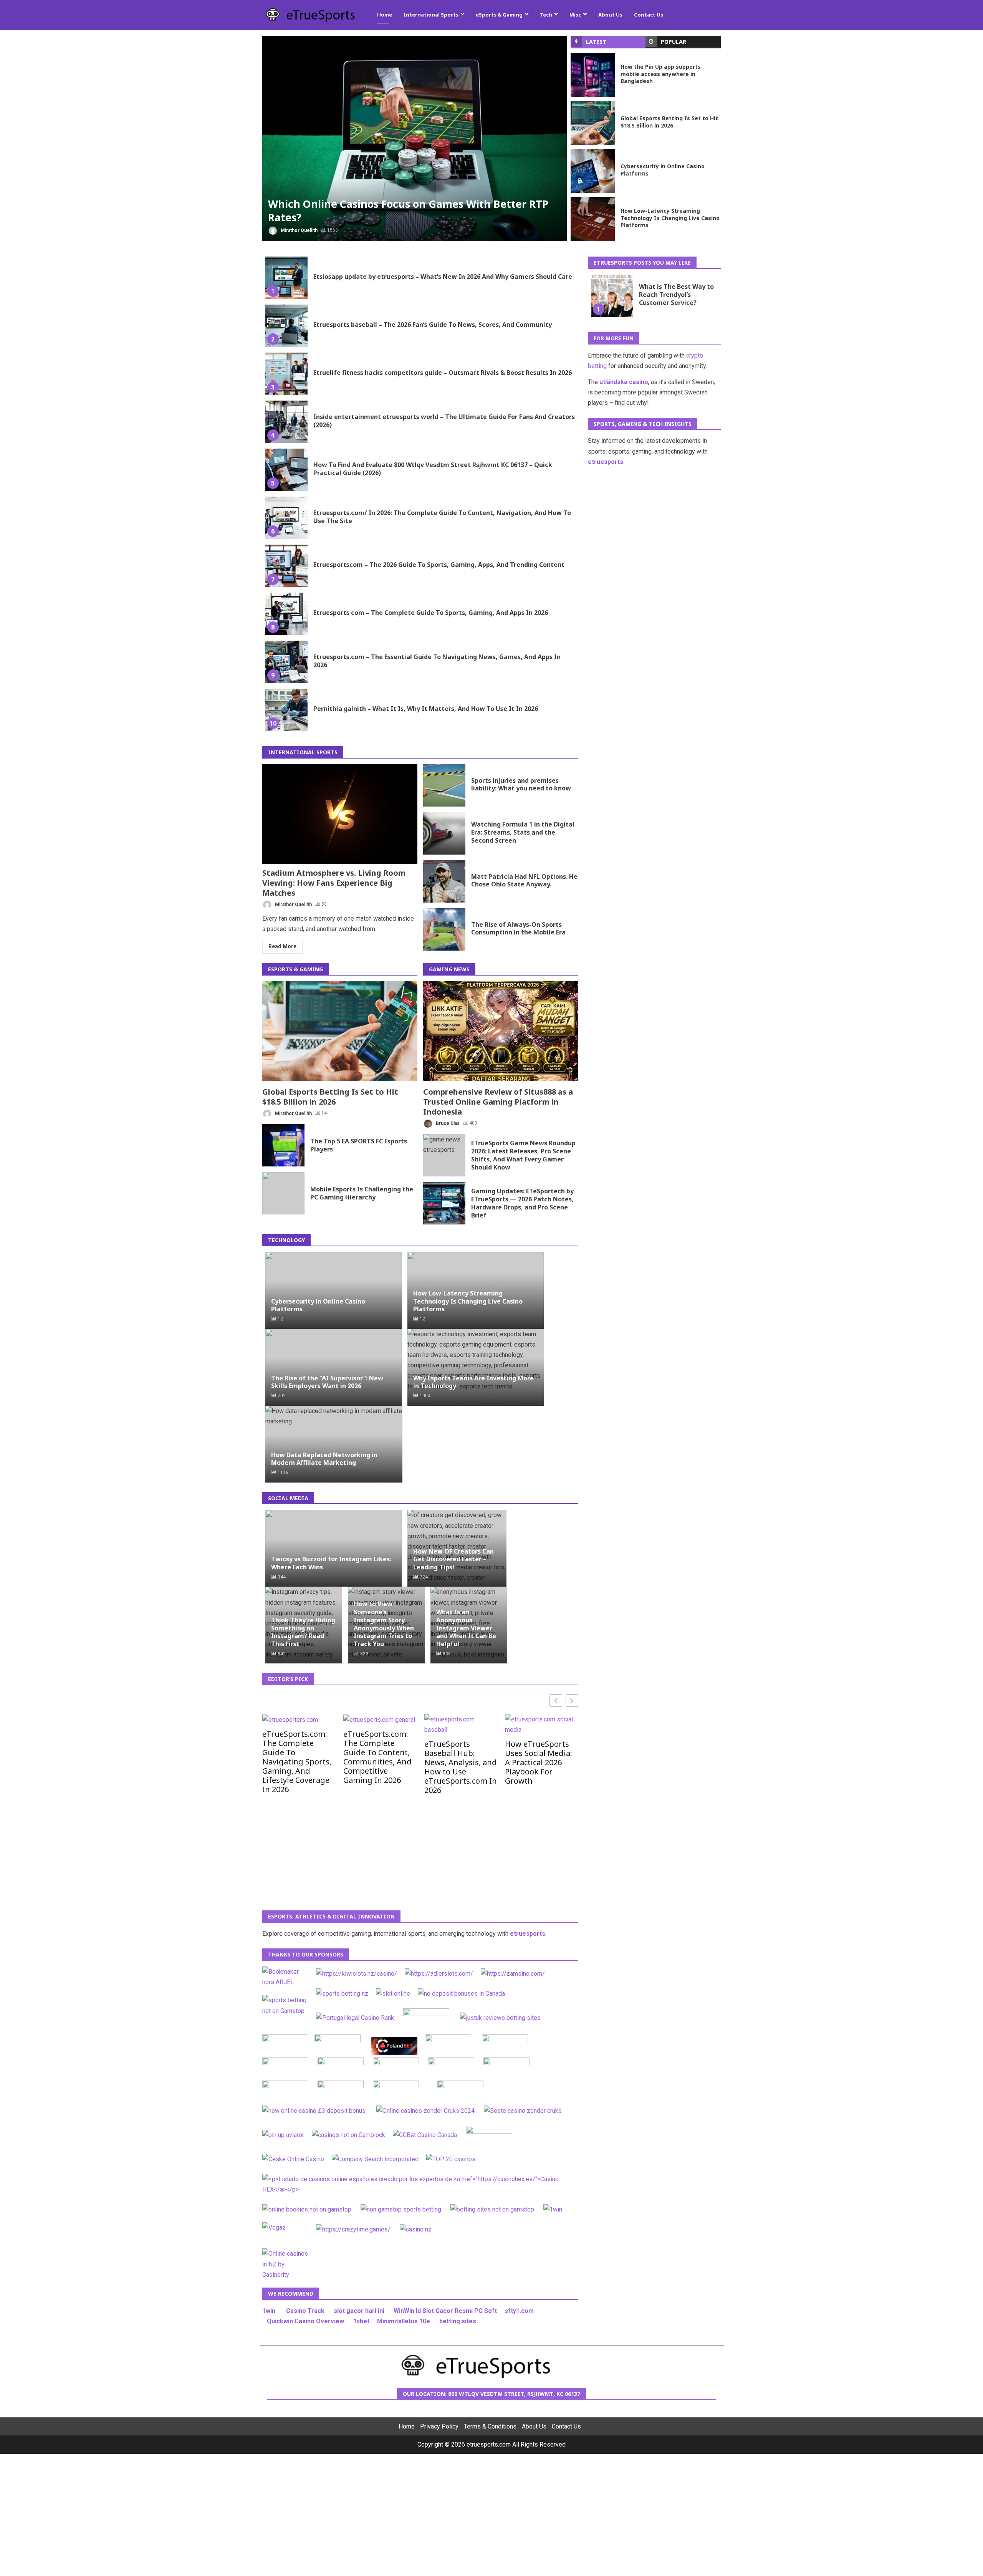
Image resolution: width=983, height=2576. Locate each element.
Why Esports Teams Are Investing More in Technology (473, 1382)
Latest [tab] (596, 42)
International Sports (431, 15)
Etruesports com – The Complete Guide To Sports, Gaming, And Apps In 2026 (286, 614)
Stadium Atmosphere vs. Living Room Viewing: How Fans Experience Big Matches (340, 814)
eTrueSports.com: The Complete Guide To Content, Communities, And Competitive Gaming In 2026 (377, 1757)
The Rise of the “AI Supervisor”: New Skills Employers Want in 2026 (327, 1382)
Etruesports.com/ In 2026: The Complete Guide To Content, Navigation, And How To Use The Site (286, 518)
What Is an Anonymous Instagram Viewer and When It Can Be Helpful (466, 1628)
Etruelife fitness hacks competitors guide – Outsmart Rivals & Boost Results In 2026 (286, 374)
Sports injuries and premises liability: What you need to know (444, 785)
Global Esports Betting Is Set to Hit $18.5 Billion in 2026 (593, 123)
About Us (610, 15)
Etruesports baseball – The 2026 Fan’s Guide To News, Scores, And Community (286, 326)
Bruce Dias (447, 1123)
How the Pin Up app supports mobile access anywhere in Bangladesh (593, 75)
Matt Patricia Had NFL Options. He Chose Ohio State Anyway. (444, 881)
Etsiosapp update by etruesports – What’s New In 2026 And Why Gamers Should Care (286, 278)
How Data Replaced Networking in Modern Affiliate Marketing (324, 1459)
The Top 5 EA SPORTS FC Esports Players (283, 1145)
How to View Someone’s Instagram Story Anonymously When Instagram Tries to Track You (384, 1624)
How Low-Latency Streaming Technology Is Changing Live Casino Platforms (593, 219)
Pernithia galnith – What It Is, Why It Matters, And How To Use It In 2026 (286, 710)
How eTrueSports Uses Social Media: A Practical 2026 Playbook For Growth (539, 1762)
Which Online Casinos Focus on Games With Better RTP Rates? (415, 138)
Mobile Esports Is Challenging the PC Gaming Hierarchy (283, 1193)
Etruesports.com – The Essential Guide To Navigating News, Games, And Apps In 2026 (286, 662)
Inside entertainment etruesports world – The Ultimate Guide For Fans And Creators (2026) (286, 422)
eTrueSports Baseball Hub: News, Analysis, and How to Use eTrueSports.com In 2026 (461, 1767)
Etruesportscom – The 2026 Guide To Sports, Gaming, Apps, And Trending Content (286, 566)
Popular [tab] (674, 42)
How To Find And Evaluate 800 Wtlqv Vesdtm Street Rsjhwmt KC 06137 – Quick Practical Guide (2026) (286, 470)
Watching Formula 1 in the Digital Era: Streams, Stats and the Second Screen (444, 833)
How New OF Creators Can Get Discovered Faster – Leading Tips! (453, 1559)
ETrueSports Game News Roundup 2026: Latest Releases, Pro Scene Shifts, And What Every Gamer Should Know (444, 1155)
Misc (575, 15)
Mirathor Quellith (299, 230)
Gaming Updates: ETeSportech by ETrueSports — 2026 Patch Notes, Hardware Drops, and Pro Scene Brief (444, 1203)
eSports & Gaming (499, 15)
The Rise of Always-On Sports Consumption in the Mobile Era (444, 929)
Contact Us (649, 15)
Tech (546, 15)
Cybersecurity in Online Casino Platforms (593, 171)
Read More (282, 946)
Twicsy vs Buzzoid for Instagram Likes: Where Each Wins (331, 1563)
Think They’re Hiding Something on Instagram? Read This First (303, 1632)
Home (385, 15)
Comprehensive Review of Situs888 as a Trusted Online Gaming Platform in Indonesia (501, 1031)
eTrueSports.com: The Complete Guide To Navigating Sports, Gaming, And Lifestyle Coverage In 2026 (297, 1761)
